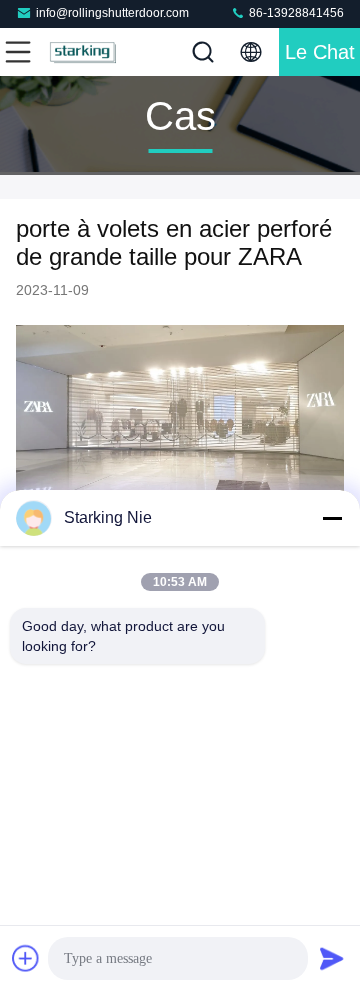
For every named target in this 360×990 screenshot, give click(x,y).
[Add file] (26, 958)
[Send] (332, 958)
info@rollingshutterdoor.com (112, 13)
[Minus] (332, 518)
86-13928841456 (295, 13)
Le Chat (320, 52)
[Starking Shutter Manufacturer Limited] (84, 52)
